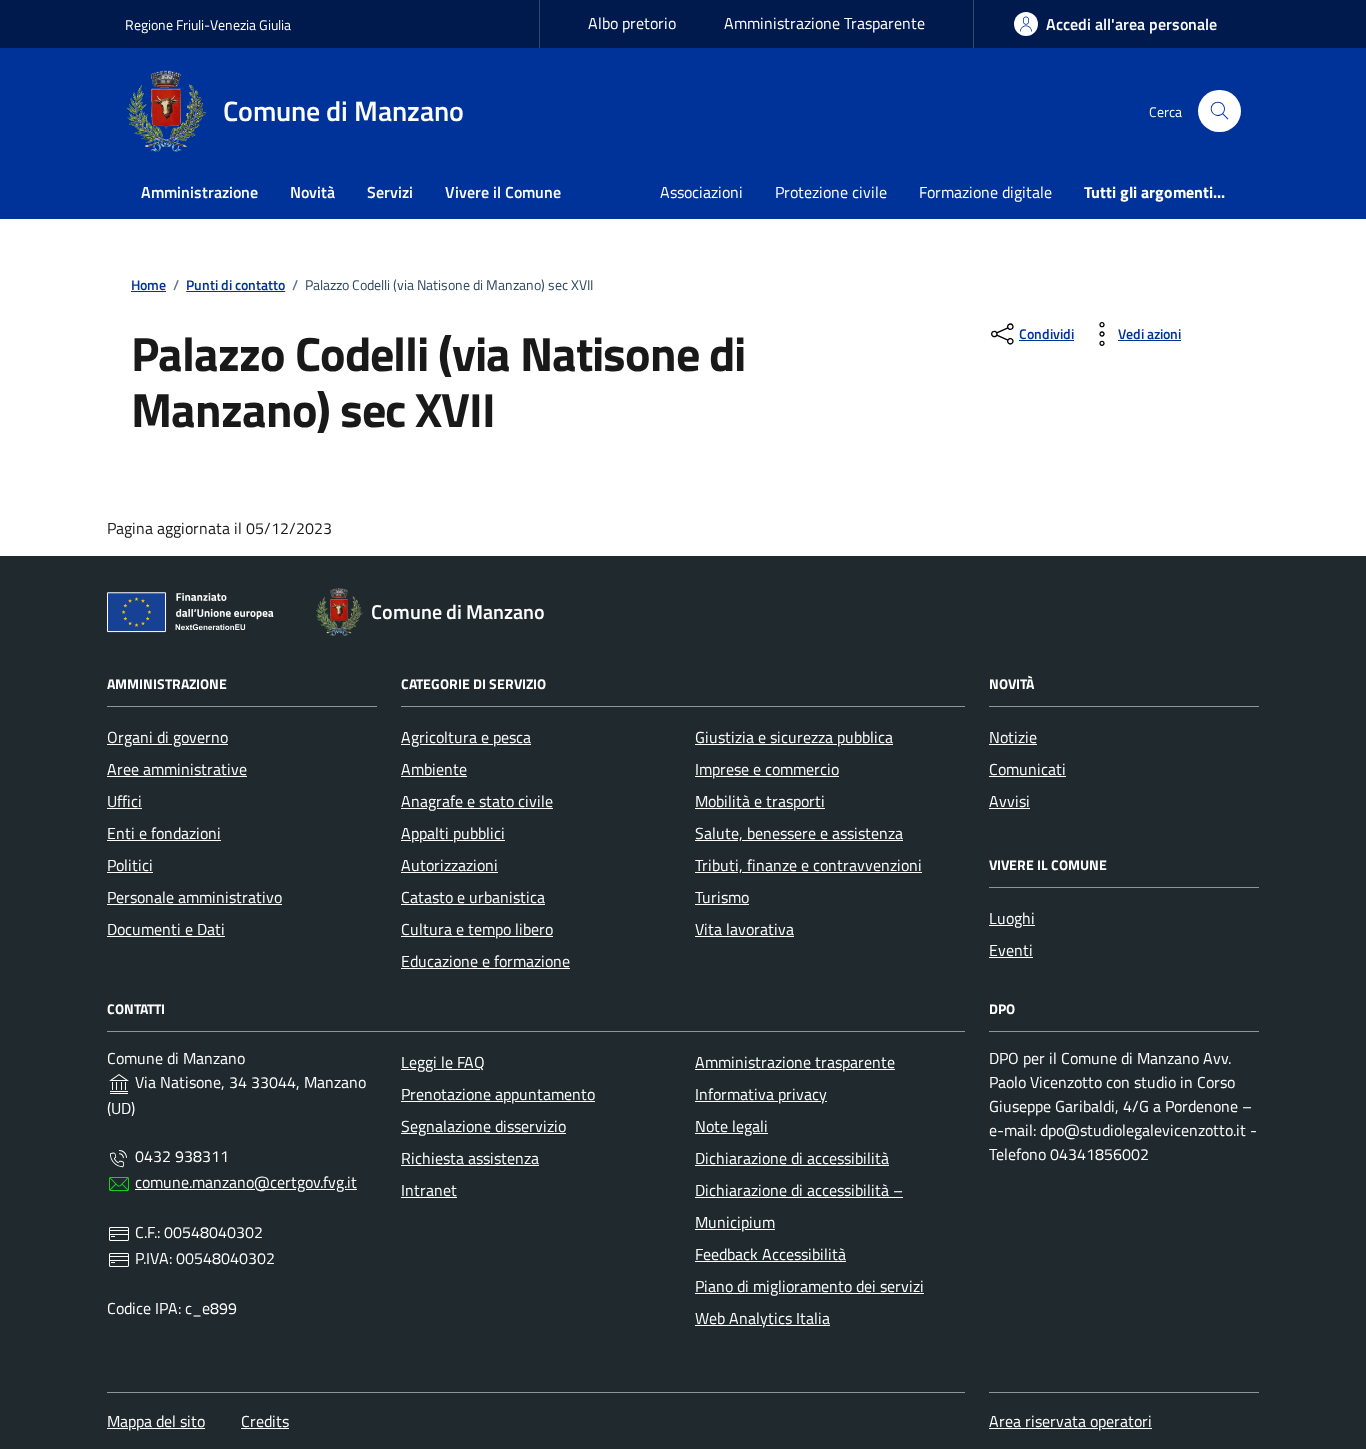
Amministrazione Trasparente (824, 23)
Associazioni (701, 192)
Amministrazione (199, 192)
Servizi (390, 192)
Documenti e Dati (166, 929)
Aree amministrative (177, 769)
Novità (312, 192)
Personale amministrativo (194, 897)
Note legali (731, 1126)
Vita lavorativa (744, 929)
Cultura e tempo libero (477, 929)
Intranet (429, 1190)
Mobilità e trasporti (760, 801)
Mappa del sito (156, 1421)
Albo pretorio (632, 23)
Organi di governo (167, 737)
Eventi (1011, 950)
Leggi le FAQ (443, 1062)
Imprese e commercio (767, 769)
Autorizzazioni (449, 865)
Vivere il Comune (503, 192)
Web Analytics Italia (762, 1318)
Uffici (124, 801)
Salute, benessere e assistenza (799, 833)
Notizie (1013, 737)
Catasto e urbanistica (473, 897)
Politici (130, 865)
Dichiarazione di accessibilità (792, 1158)
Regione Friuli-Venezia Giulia (208, 24)
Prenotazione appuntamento (498, 1094)
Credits (265, 1421)
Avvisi (1009, 801)
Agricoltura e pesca (466, 737)
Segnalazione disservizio (483, 1126)
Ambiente (434, 769)
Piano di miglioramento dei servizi (809, 1286)
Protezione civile (831, 192)
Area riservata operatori (1070, 1421)
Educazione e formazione (485, 961)
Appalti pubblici (453, 833)
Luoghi (1012, 918)
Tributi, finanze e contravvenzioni (808, 865)
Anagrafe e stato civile (477, 801)
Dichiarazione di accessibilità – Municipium (799, 1206)
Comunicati (1027, 769)
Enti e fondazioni (164, 833)
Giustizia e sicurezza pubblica (794, 737)
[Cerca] (1219, 111)
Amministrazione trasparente (795, 1062)
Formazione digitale (985, 192)
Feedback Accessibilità (770, 1254)
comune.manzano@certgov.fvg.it (246, 1182)
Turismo (722, 897)
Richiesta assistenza (470, 1158)
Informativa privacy (761, 1094)
